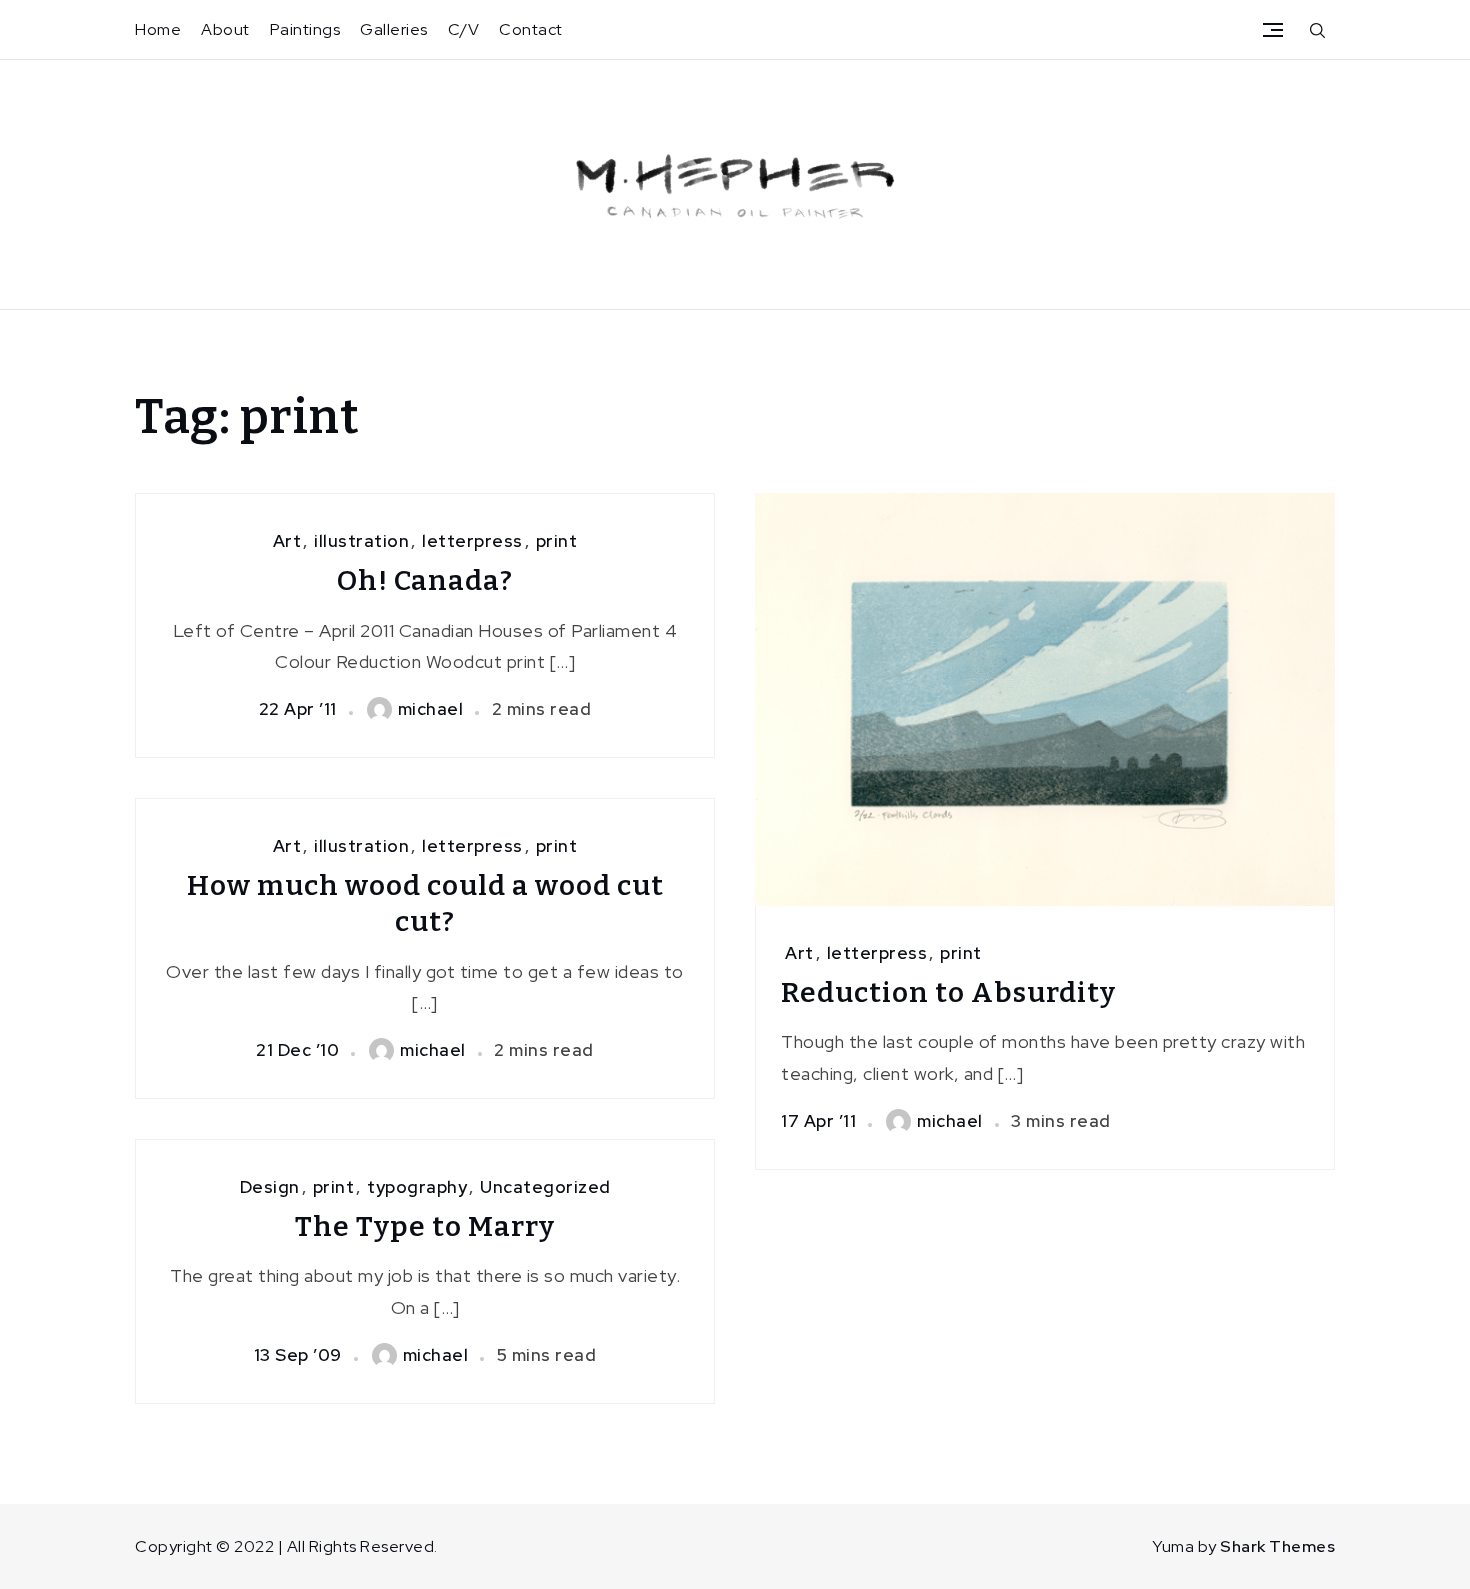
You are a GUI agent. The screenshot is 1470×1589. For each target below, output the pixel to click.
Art (287, 541)
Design (270, 1187)
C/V (464, 29)
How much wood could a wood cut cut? (425, 903)
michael (431, 709)
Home (158, 29)
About (225, 29)
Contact (531, 29)
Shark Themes (1277, 1546)
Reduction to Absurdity (948, 992)
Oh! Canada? (425, 580)
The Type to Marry (425, 1226)
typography (417, 1187)
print (557, 541)
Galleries (394, 29)
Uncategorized (545, 1187)
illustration (361, 541)
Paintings (305, 29)
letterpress (472, 541)
